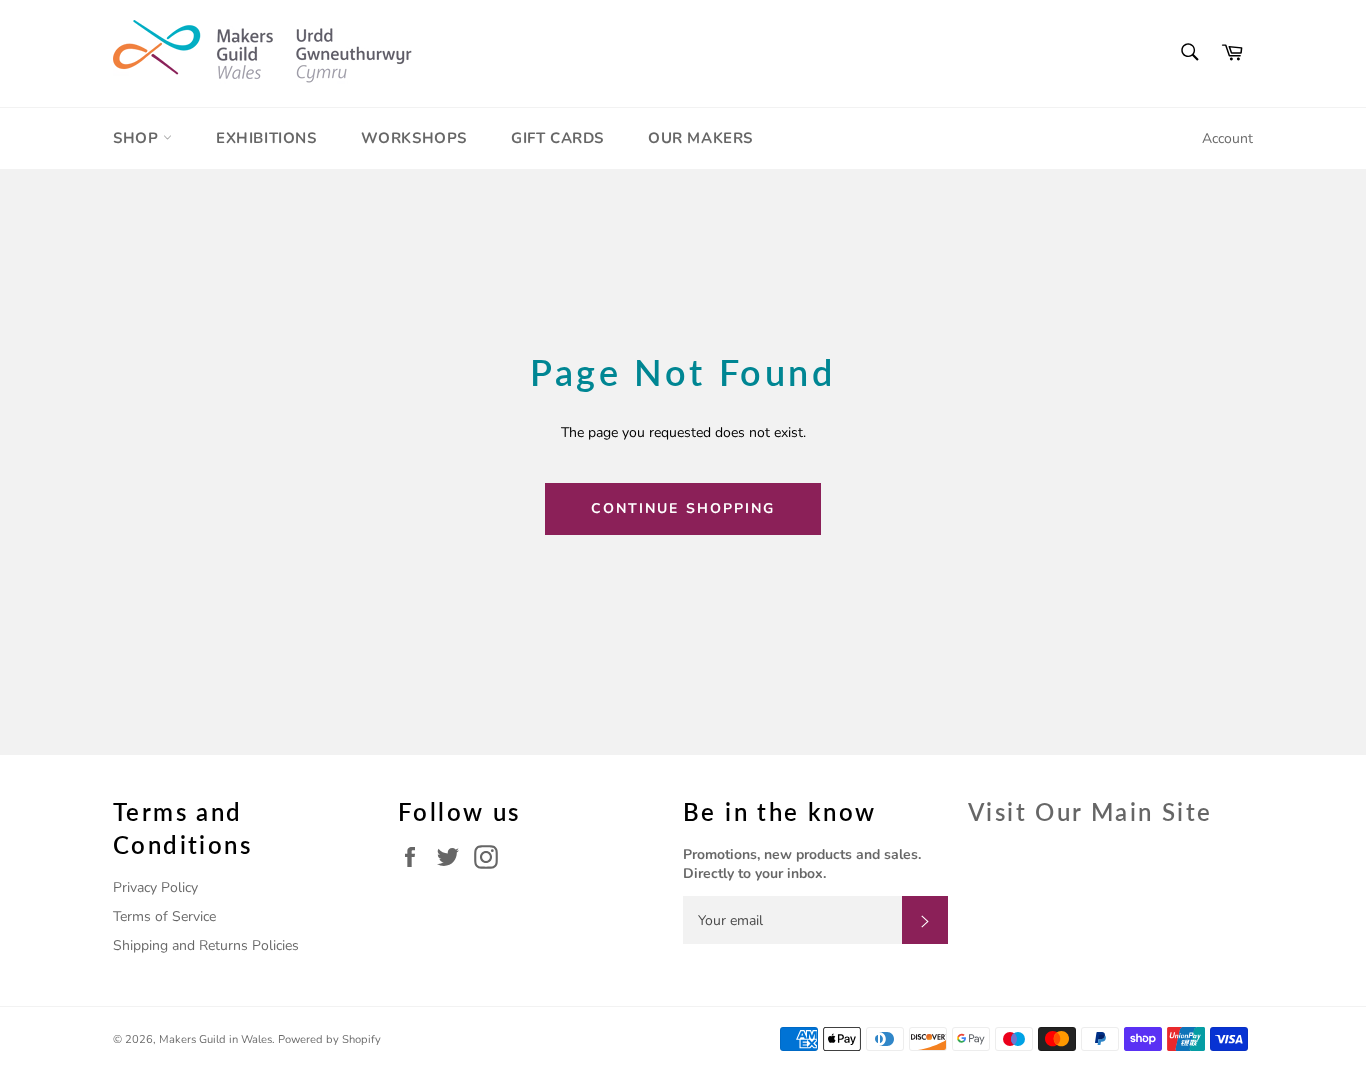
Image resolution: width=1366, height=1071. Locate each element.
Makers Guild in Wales (215, 1039)
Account (1227, 138)
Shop (138, 138)
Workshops (414, 138)
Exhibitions (266, 138)
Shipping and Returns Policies (206, 945)
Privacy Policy (155, 887)
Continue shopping (683, 508)
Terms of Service (164, 916)
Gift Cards (557, 138)
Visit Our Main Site (1090, 811)
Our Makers (700, 138)
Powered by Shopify (329, 1039)
